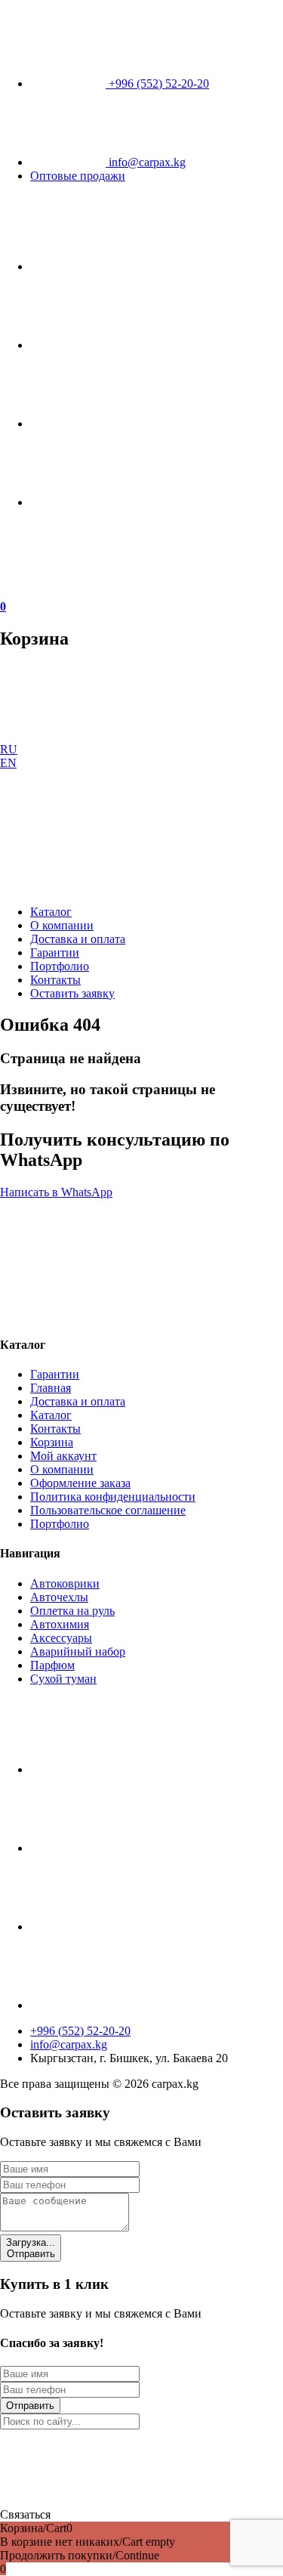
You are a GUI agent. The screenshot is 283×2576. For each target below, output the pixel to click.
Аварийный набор (78, 1651)
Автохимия (60, 1624)
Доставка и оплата (78, 939)
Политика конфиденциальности (113, 1497)
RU (9, 749)
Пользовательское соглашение (108, 1510)
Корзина (52, 1442)
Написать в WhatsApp (56, 1192)
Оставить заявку (72, 993)
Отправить (31, 2248)
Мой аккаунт (63, 1456)
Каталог (51, 912)
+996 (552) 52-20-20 (157, 83)
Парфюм (52, 1665)
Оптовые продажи (78, 176)
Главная (51, 1388)
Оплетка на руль (72, 1611)
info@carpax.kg (146, 162)
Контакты (55, 980)
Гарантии (55, 952)
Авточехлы (59, 1597)
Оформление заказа (80, 1483)
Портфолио (60, 966)
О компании (62, 925)
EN (8, 763)
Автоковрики (65, 1583)
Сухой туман (63, 1679)
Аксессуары (61, 1638)
